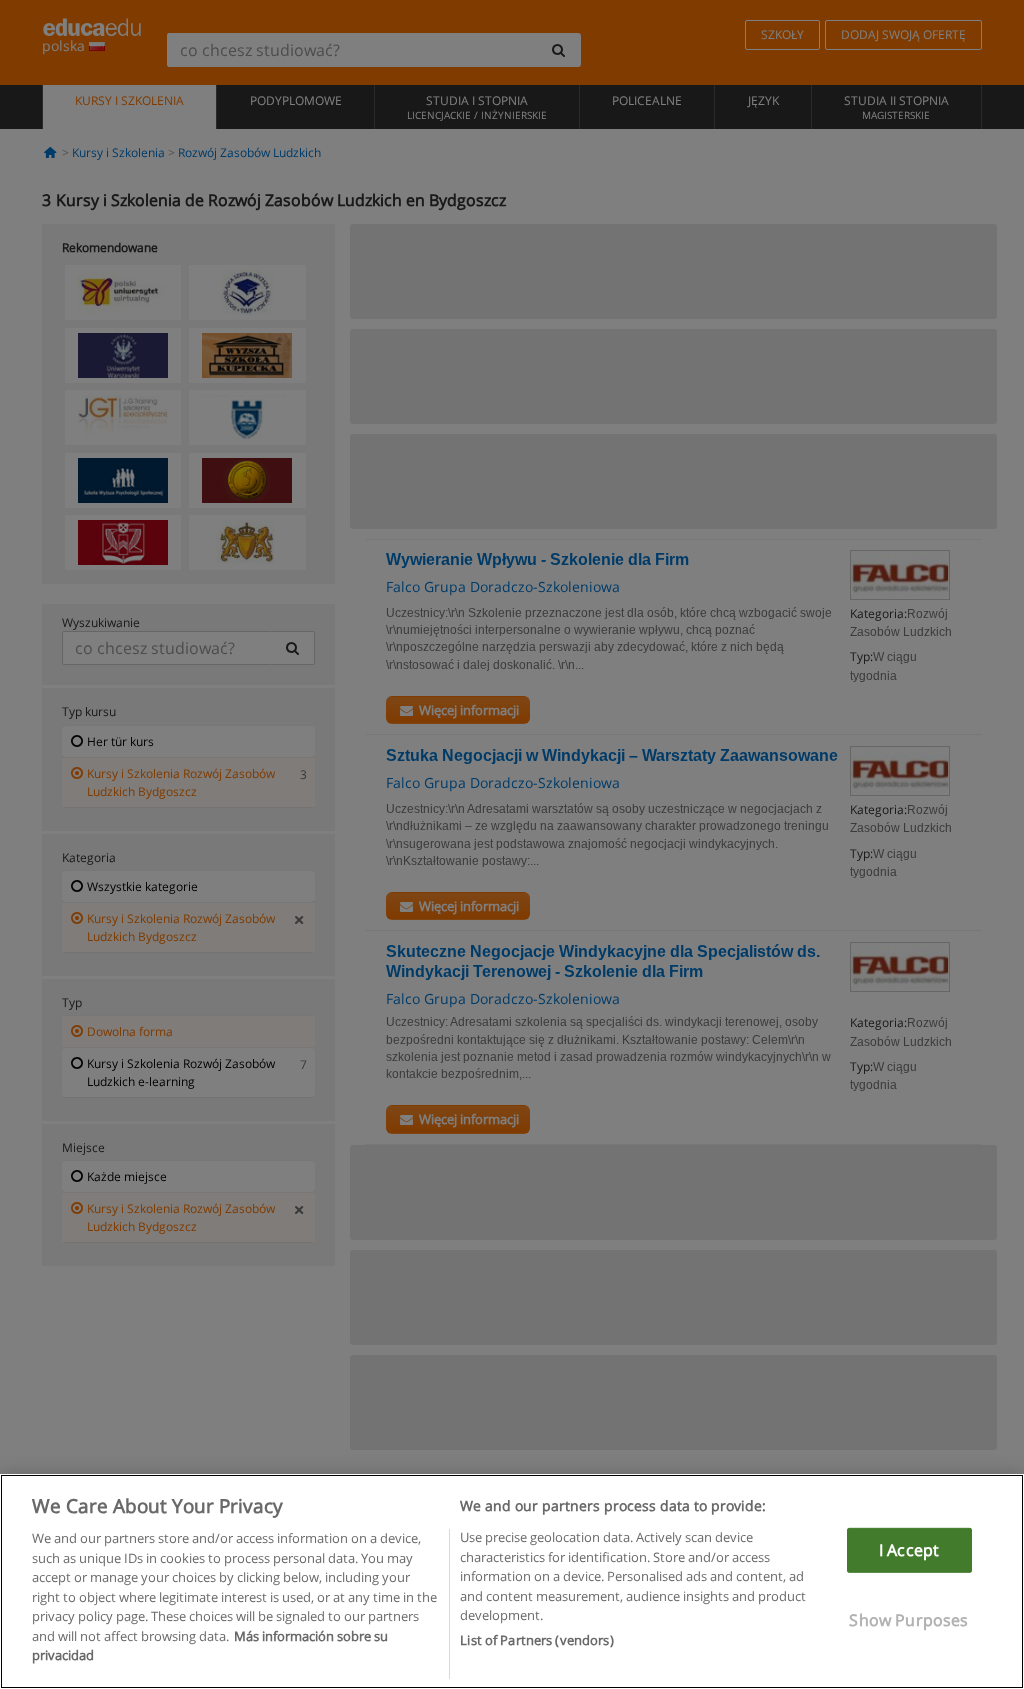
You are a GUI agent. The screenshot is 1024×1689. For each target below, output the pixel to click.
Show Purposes (908, 1620)
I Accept (909, 1550)
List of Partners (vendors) (536, 1640)
